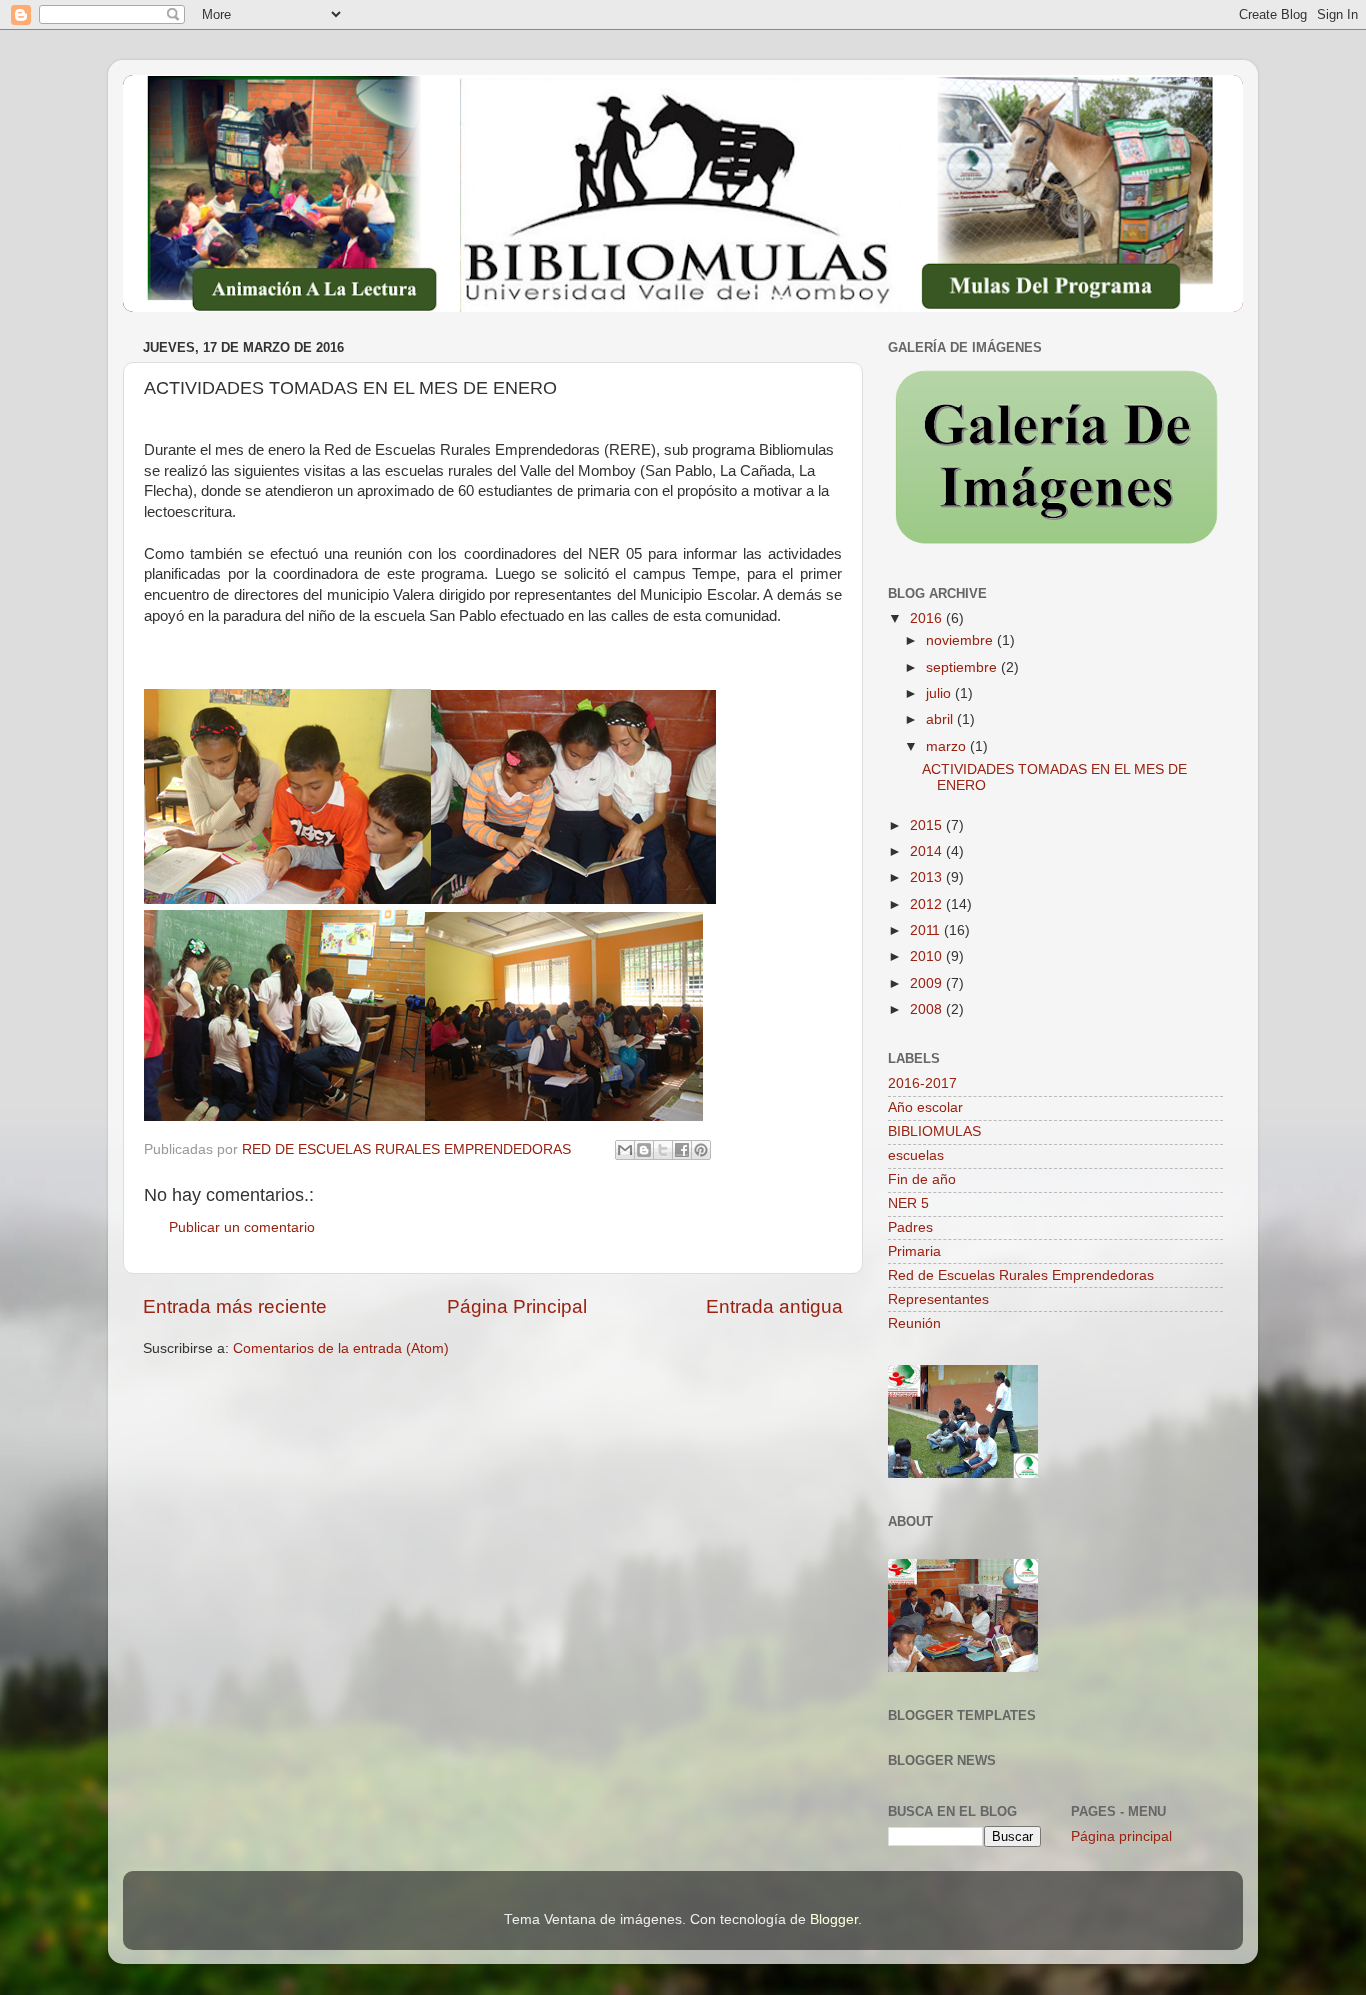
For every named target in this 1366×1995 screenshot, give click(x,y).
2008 (928, 1009)
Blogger (834, 1919)
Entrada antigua (774, 1306)
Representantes (938, 1299)
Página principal (1121, 1836)
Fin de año (922, 1179)
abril (941, 719)
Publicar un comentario (242, 1227)
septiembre (963, 667)
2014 (928, 851)
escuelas (916, 1155)
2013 (928, 877)
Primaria (914, 1251)
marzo (948, 746)
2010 (928, 956)
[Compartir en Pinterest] (701, 1150)
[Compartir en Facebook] (682, 1150)
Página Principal (517, 1306)
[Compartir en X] (663, 1150)
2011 (927, 930)
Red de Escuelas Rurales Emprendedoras (1021, 1275)
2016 (928, 618)
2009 (928, 983)
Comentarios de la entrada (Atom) (341, 1348)
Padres (910, 1227)
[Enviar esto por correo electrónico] (625, 1150)
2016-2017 (922, 1083)
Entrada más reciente (235, 1306)
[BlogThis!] (644, 1150)
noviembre (961, 640)
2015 (928, 825)
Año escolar (925, 1107)
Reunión (914, 1323)
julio (940, 693)
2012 (928, 904)
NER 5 (908, 1203)
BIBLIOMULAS (934, 1131)
